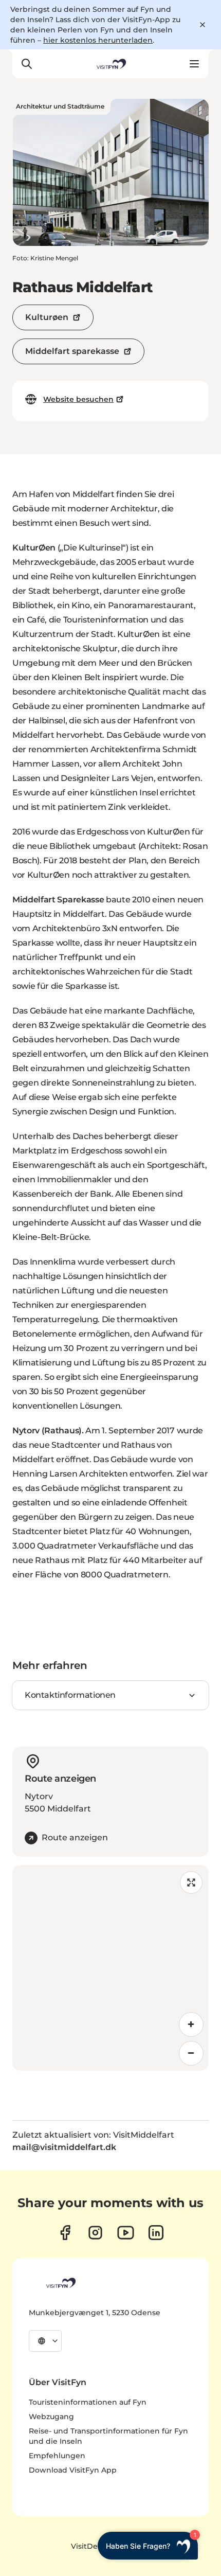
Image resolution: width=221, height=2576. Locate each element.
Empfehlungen (57, 2456)
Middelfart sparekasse (72, 351)
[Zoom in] (191, 2024)
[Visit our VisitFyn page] (65, 2233)
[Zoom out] (191, 2053)
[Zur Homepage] (110, 64)
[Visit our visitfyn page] (95, 2233)
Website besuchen (78, 399)
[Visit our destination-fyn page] (156, 2233)
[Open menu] (194, 64)
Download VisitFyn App (73, 2470)
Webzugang (51, 2417)
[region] (110, 1968)
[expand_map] (191, 1882)
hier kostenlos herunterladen (98, 40)
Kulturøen (47, 317)
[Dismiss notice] (202, 25)
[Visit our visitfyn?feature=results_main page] (126, 2233)
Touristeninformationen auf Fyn (88, 2402)
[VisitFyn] (60, 2283)
